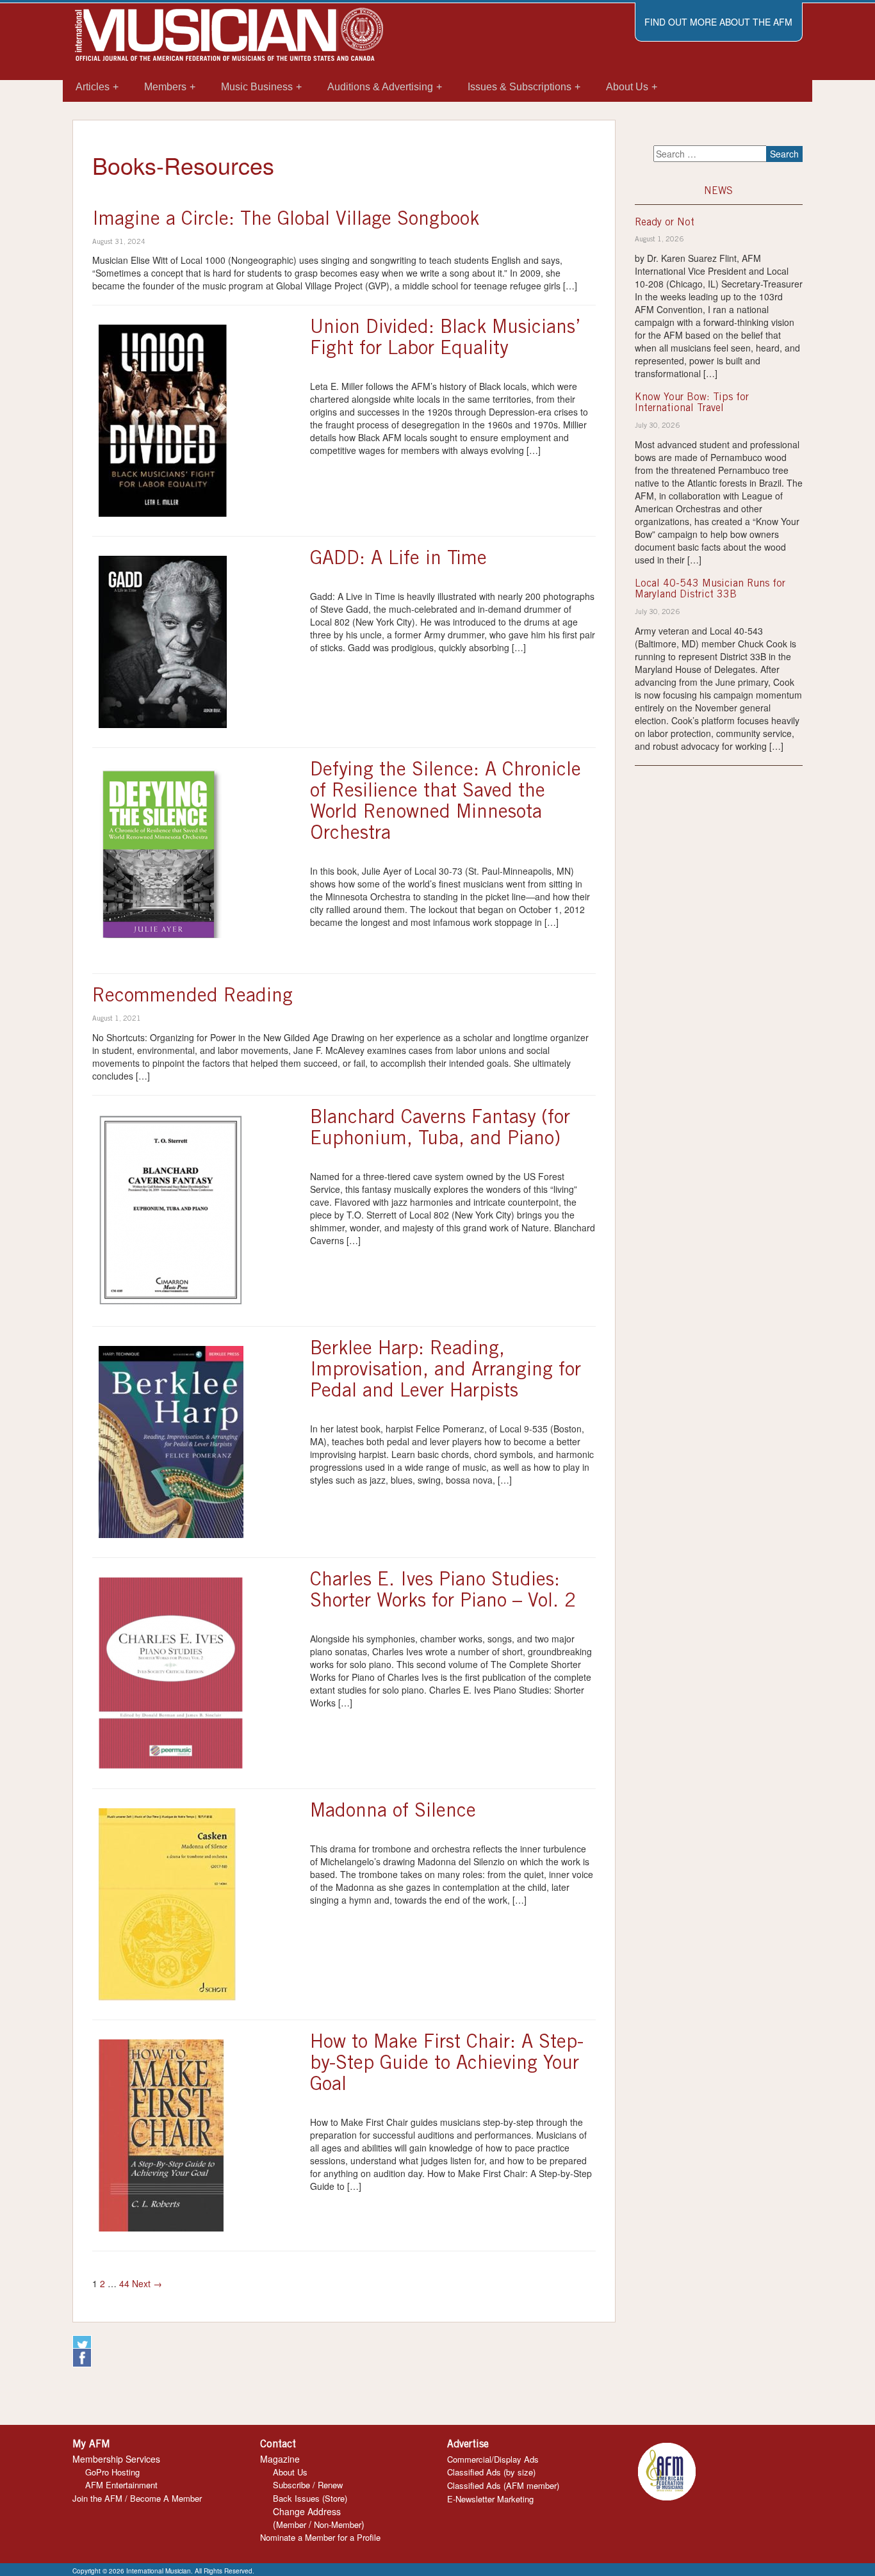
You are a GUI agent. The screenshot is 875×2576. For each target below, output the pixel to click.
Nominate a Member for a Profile (320, 2537)
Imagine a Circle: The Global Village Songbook (286, 220)
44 (124, 2283)
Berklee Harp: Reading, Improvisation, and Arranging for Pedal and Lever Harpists (446, 1371)
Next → (147, 2283)
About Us (290, 2472)
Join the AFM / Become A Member (137, 2498)
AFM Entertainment (121, 2485)
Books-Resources (183, 165)
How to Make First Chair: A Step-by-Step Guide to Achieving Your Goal (447, 2064)
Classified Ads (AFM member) (503, 2485)
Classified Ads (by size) (491, 2472)
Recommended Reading (192, 997)
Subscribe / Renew (308, 2485)
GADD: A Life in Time (398, 560)
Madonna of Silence (393, 1812)
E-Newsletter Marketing (490, 2499)
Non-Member (338, 2524)
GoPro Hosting (112, 2472)
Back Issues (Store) (310, 2498)
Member (291, 2524)
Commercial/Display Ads (493, 2459)
